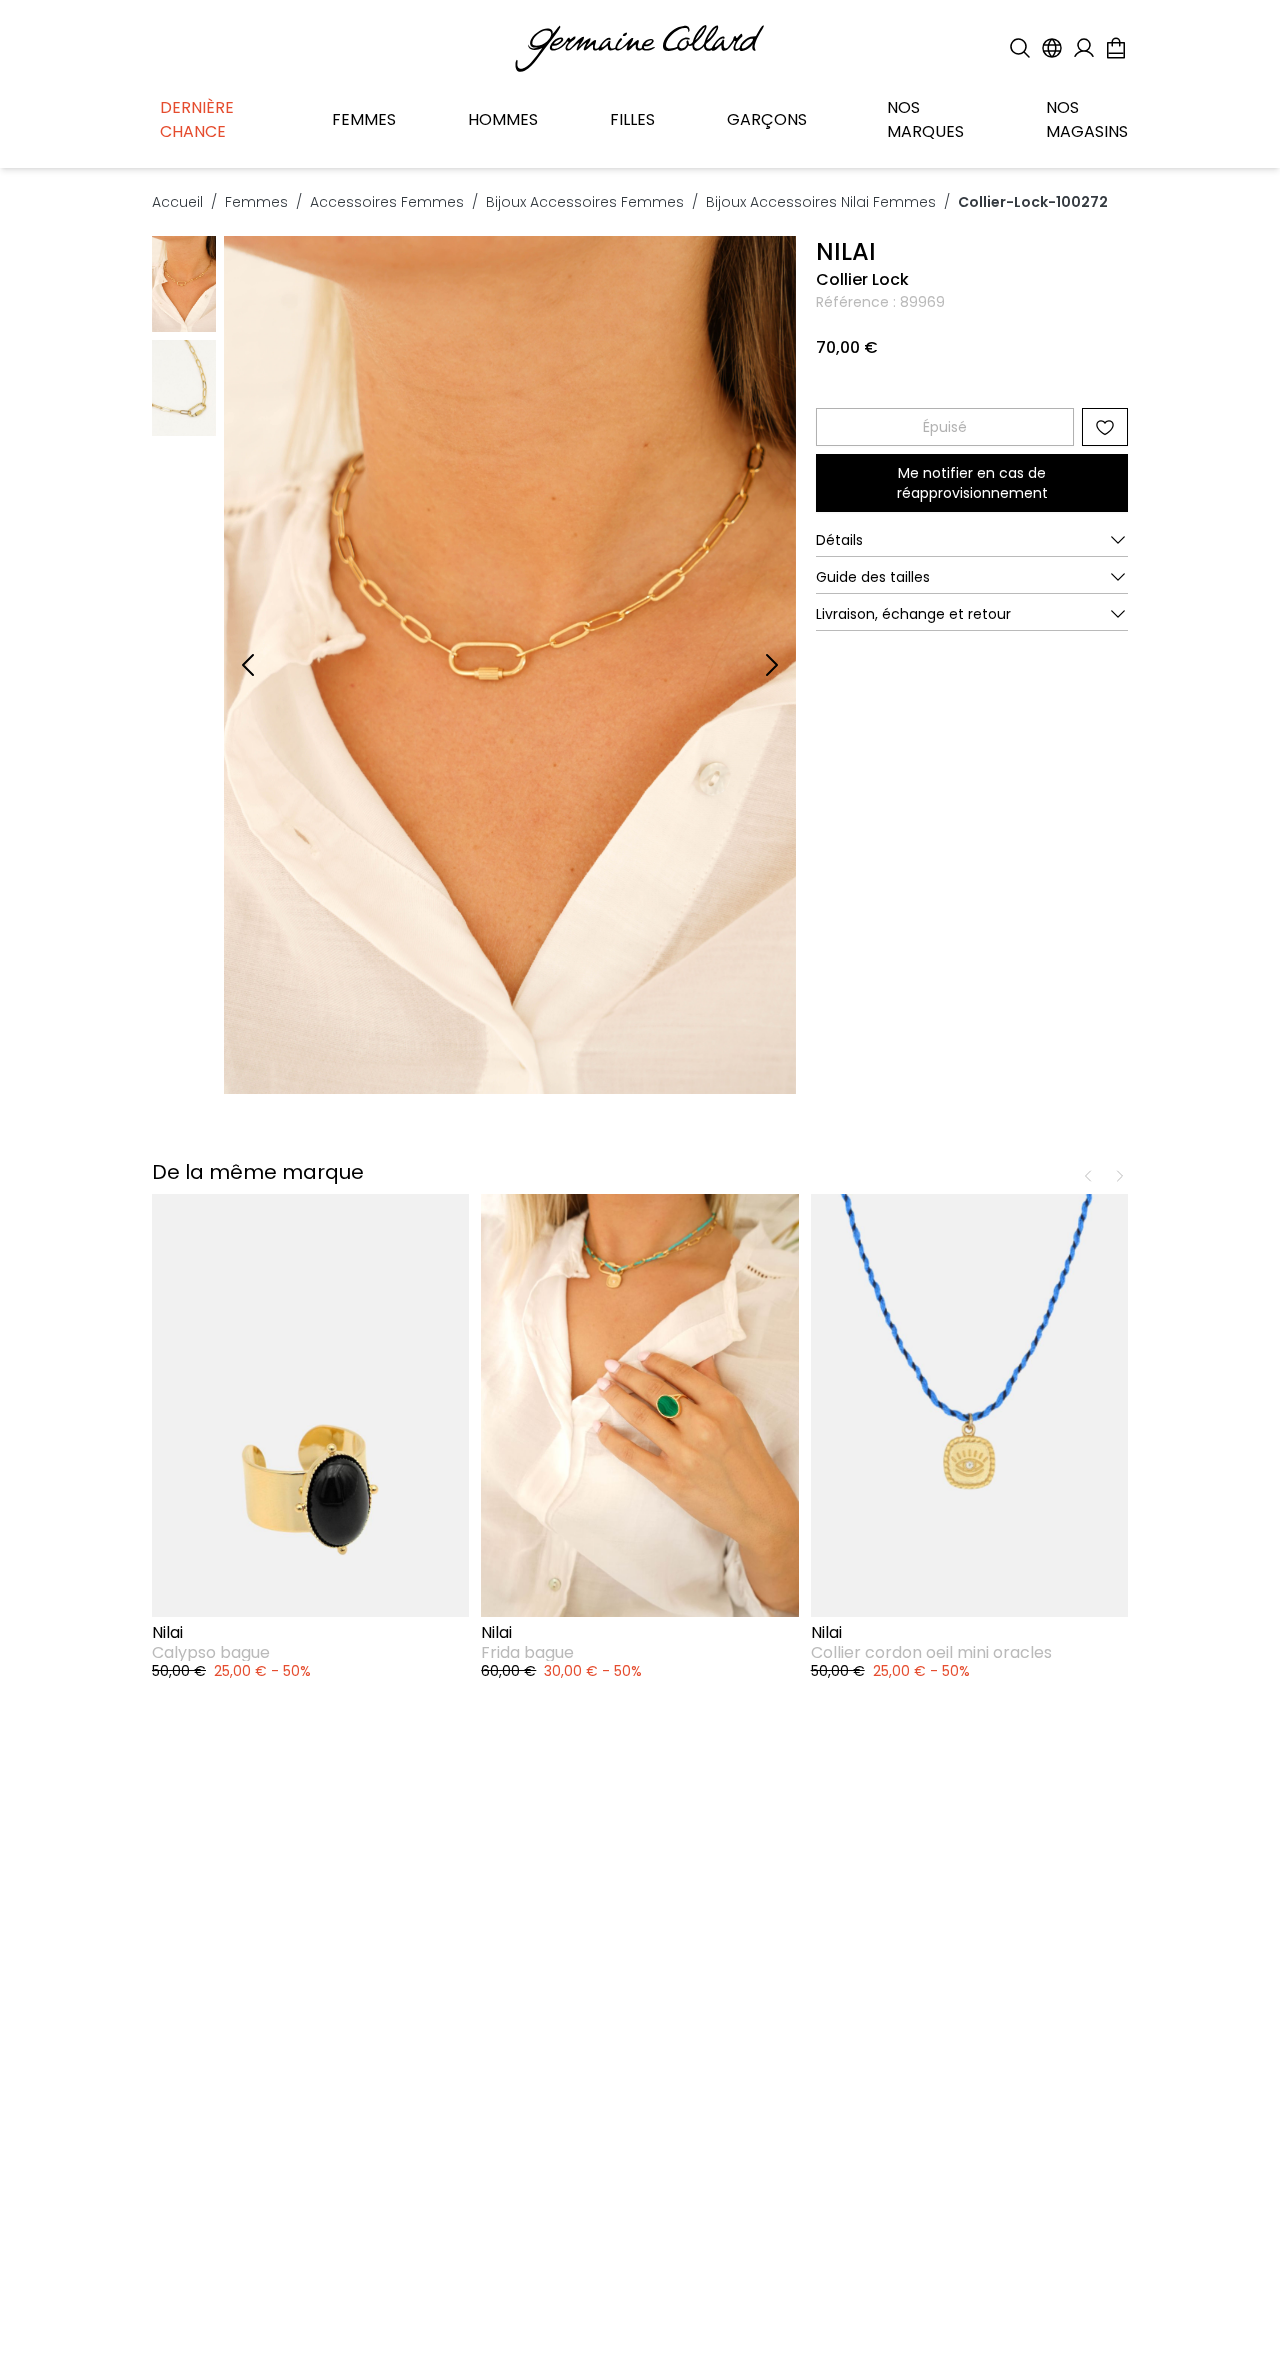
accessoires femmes (387, 202)
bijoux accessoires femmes (585, 202)
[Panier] (1116, 48)
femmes (256, 202)
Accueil (177, 202)
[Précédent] (248, 665)
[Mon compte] (1084, 48)
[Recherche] (1020, 48)
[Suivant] (772, 665)
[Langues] (1052, 48)
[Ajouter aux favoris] (1105, 427)
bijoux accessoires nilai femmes (821, 202)
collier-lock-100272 (1033, 202)
